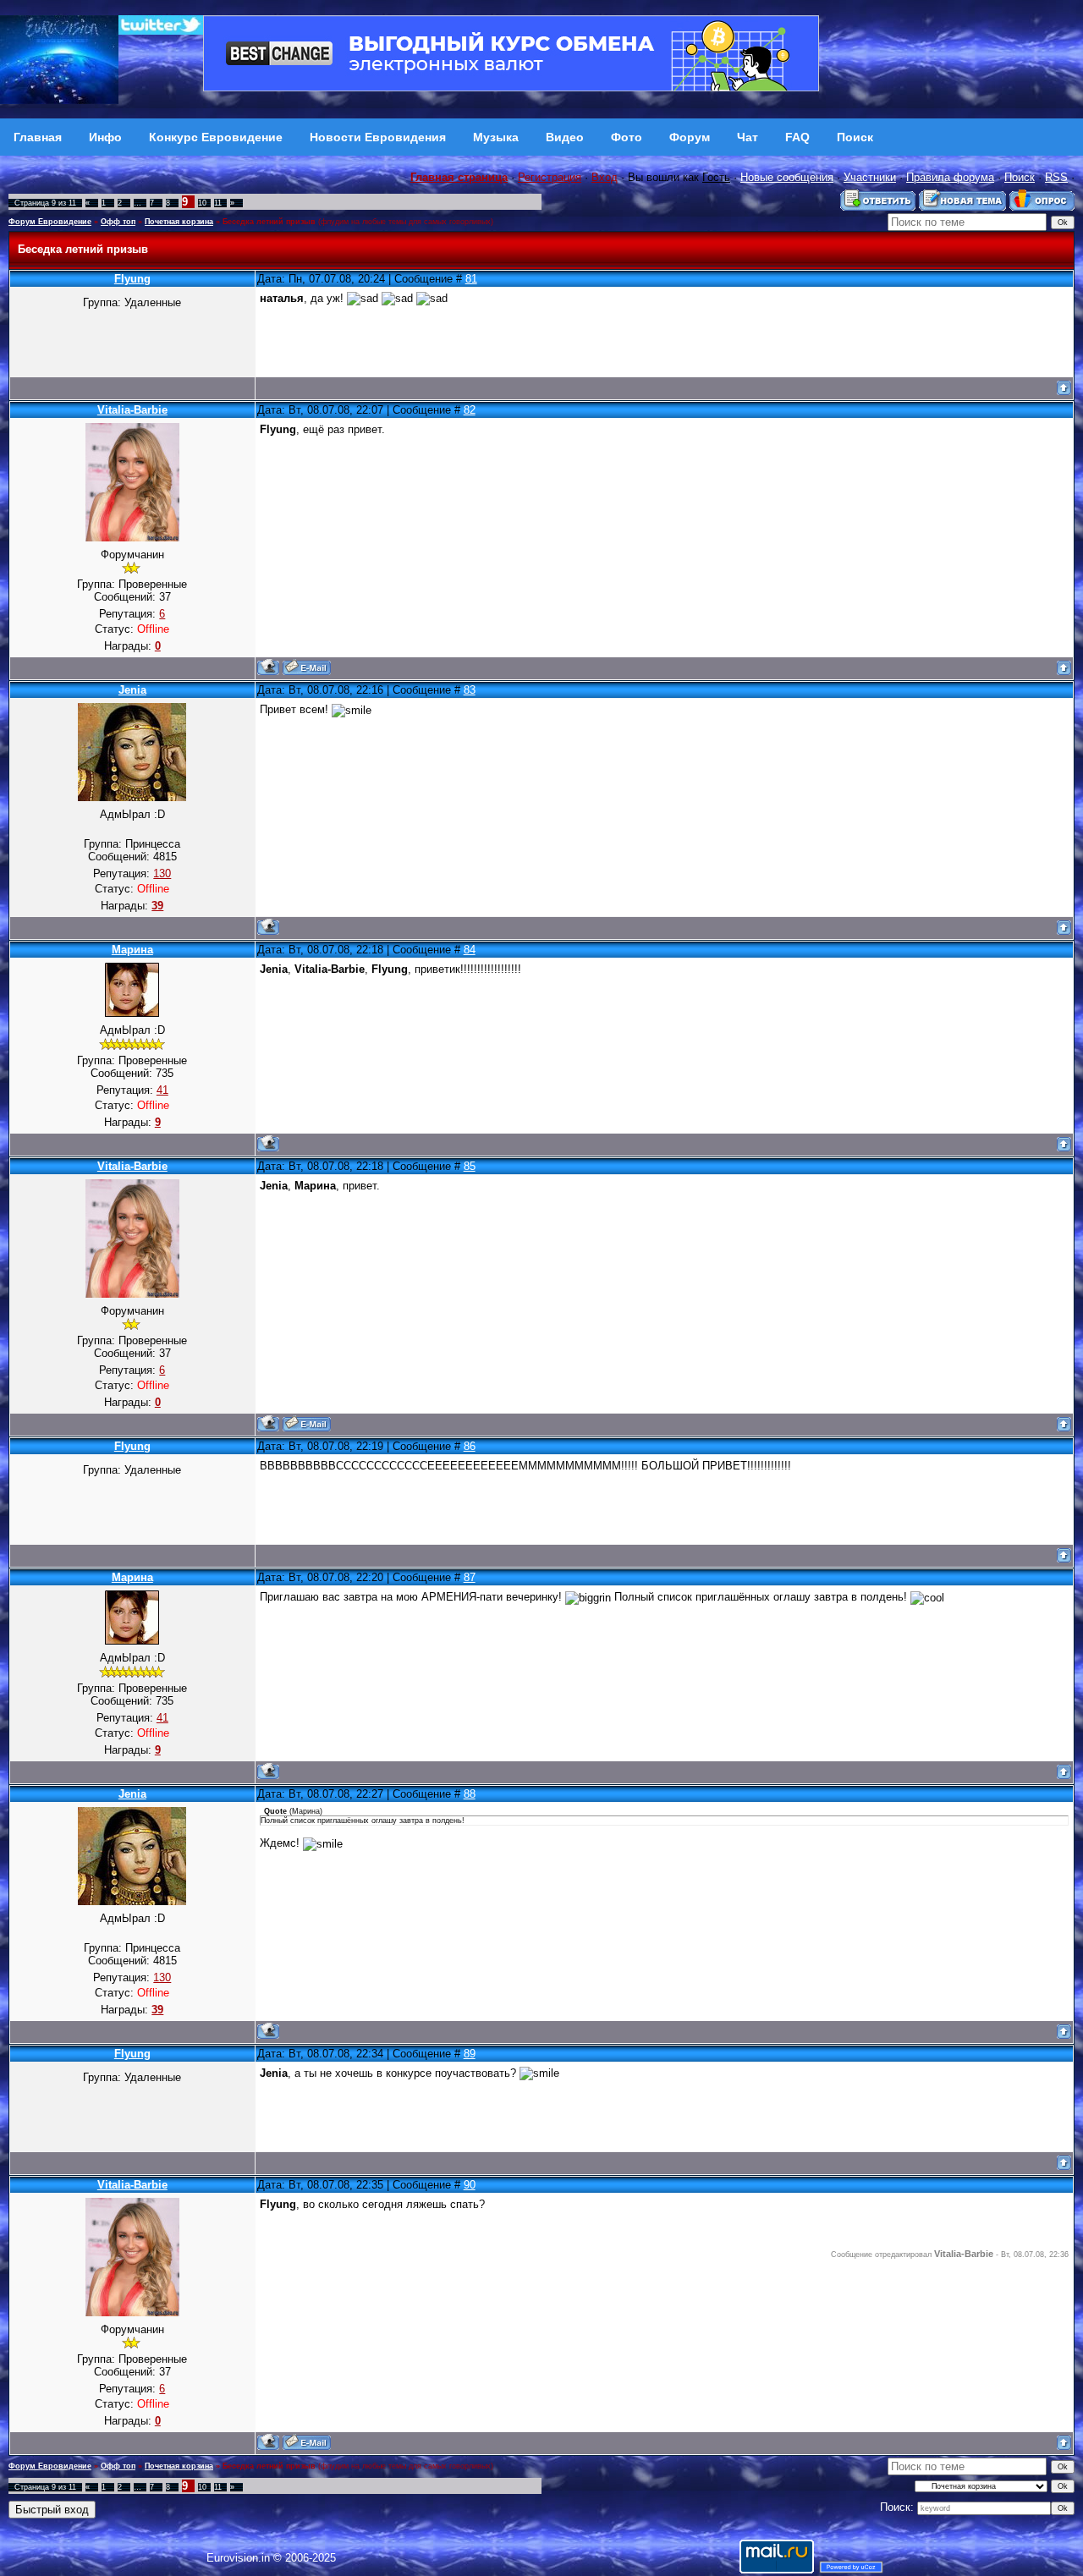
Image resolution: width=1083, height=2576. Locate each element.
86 (470, 1446)
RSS (1056, 177)
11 (218, 203)
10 (202, 203)
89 (470, 2054)
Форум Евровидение (50, 222)
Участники (870, 177)
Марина (132, 950)
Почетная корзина (179, 222)
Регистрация (550, 177)
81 (471, 279)
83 (470, 690)
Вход (605, 177)
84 (470, 950)
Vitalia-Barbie (132, 410)
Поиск (1020, 177)
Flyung (132, 279)
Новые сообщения (787, 177)
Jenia (132, 690)
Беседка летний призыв (269, 222)
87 (470, 1577)
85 (470, 1166)
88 (470, 1794)
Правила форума (950, 177)
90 (470, 2185)
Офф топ (118, 222)
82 (470, 410)
